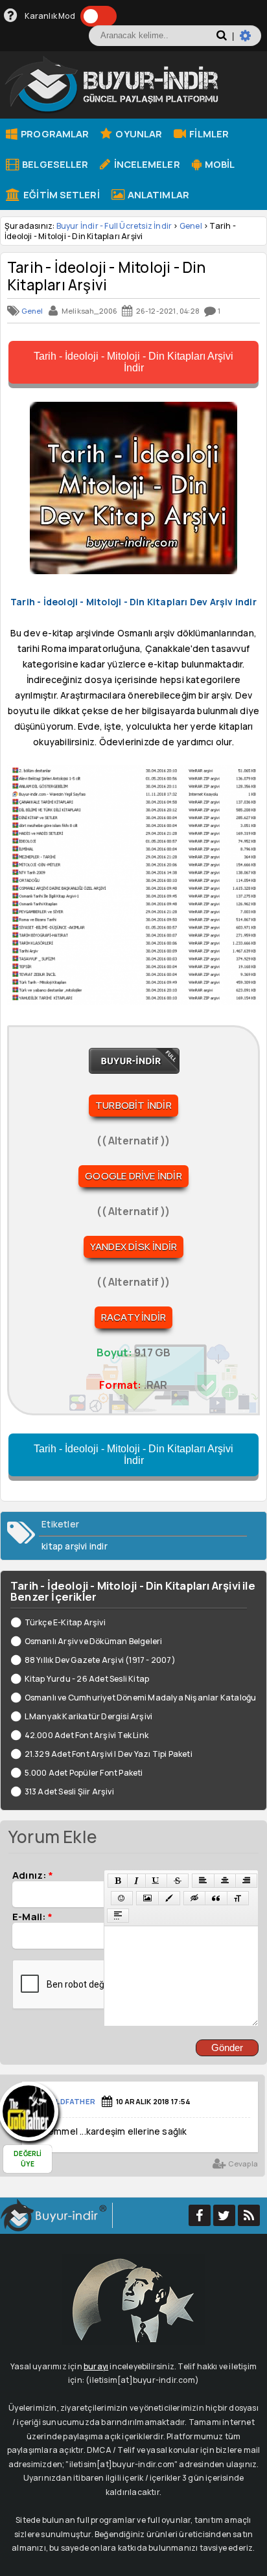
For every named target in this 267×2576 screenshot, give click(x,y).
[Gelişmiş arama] (250, 41)
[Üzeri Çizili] (178, 1881)
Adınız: (33, 1875)
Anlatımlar (157, 194)
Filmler (208, 133)
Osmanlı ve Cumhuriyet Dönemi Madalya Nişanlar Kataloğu (140, 1698)
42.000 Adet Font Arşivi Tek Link (87, 1735)
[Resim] (147, 1898)
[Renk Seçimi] (169, 1898)
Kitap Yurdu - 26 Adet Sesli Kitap (87, 1679)
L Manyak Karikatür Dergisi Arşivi (88, 1716)
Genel (191, 226)
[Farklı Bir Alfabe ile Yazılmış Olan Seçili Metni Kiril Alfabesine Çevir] (238, 1898)
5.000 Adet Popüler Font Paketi (84, 1773)
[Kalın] (118, 1881)
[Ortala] (225, 1881)
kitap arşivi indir (75, 1546)
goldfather (70, 2101)
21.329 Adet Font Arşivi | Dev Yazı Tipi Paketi (109, 1754)
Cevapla (242, 2164)
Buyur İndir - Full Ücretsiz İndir (114, 226)
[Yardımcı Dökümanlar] (11, 16)
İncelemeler (145, 164)
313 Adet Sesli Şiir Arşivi (69, 1792)
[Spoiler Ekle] (118, 1916)
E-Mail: (32, 1916)
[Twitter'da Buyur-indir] (224, 2215)
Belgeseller (54, 164)
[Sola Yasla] (203, 1881)
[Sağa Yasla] (246, 1881)
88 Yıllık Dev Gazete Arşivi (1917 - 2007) (100, 1660)
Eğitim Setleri (61, 194)
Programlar (54, 133)
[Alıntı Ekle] (216, 1898)
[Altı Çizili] (156, 1881)
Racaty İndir (133, 1317)
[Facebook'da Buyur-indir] (200, 2215)
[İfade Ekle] (122, 1898)
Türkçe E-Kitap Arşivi (65, 1622)
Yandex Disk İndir (133, 1247)
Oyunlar (138, 133)
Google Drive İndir (133, 1176)
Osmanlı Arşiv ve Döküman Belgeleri (93, 1641)
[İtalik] (136, 1881)
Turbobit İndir (133, 1105)
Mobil (219, 164)
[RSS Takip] (249, 2215)
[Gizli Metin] (194, 1898)
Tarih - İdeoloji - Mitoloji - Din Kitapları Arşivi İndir (133, 362)
